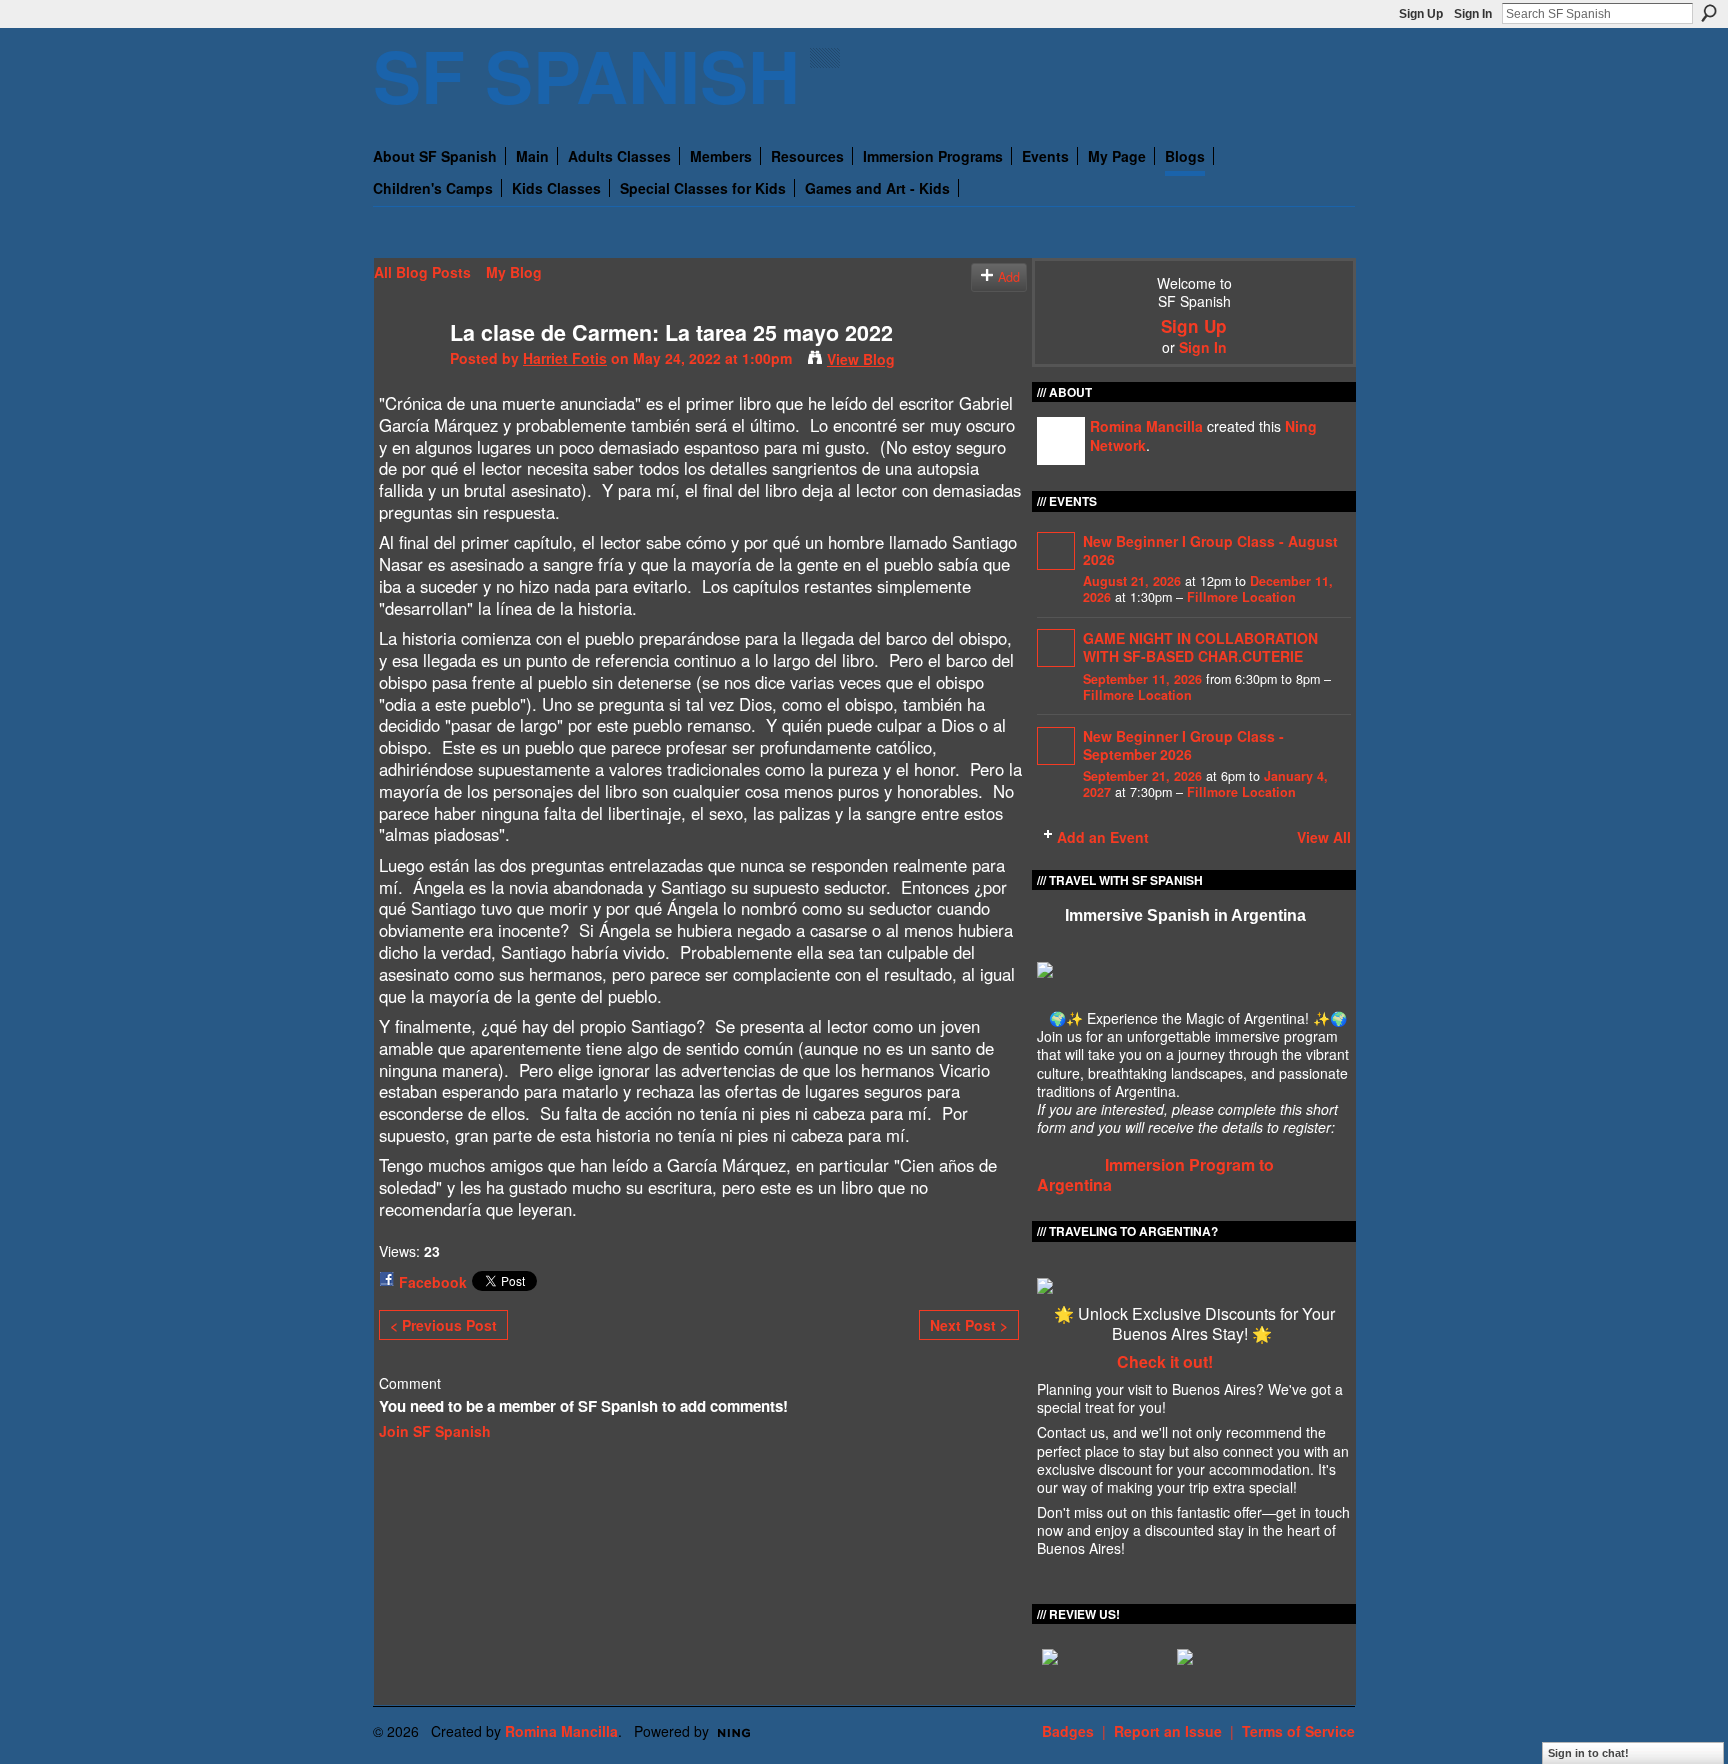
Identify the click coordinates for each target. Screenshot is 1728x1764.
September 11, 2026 (1142, 679)
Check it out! (1165, 1361)
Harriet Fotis (565, 358)
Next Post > (969, 1325)
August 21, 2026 (1132, 581)
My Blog (514, 272)
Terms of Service (1298, 1731)
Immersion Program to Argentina (1155, 1175)
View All (1324, 837)
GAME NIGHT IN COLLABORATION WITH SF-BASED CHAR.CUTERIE (1200, 647)
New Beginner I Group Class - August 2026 (1210, 550)
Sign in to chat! (1588, 1753)
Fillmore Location (1241, 597)
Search (1709, 13)
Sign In (1473, 14)
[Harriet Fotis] (406, 374)
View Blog (861, 359)
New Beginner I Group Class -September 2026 (1183, 745)
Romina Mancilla (1146, 426)
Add (1009, 277)
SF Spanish (586, 74)
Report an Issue (1168, 1731)
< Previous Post (443, 1325)
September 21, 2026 (1142, 776)
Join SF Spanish (435, 1431)
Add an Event (1103, 837)
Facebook (433, 1282)
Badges (1068, 1731)
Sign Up (1421, 14)
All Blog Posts (422, 272)
